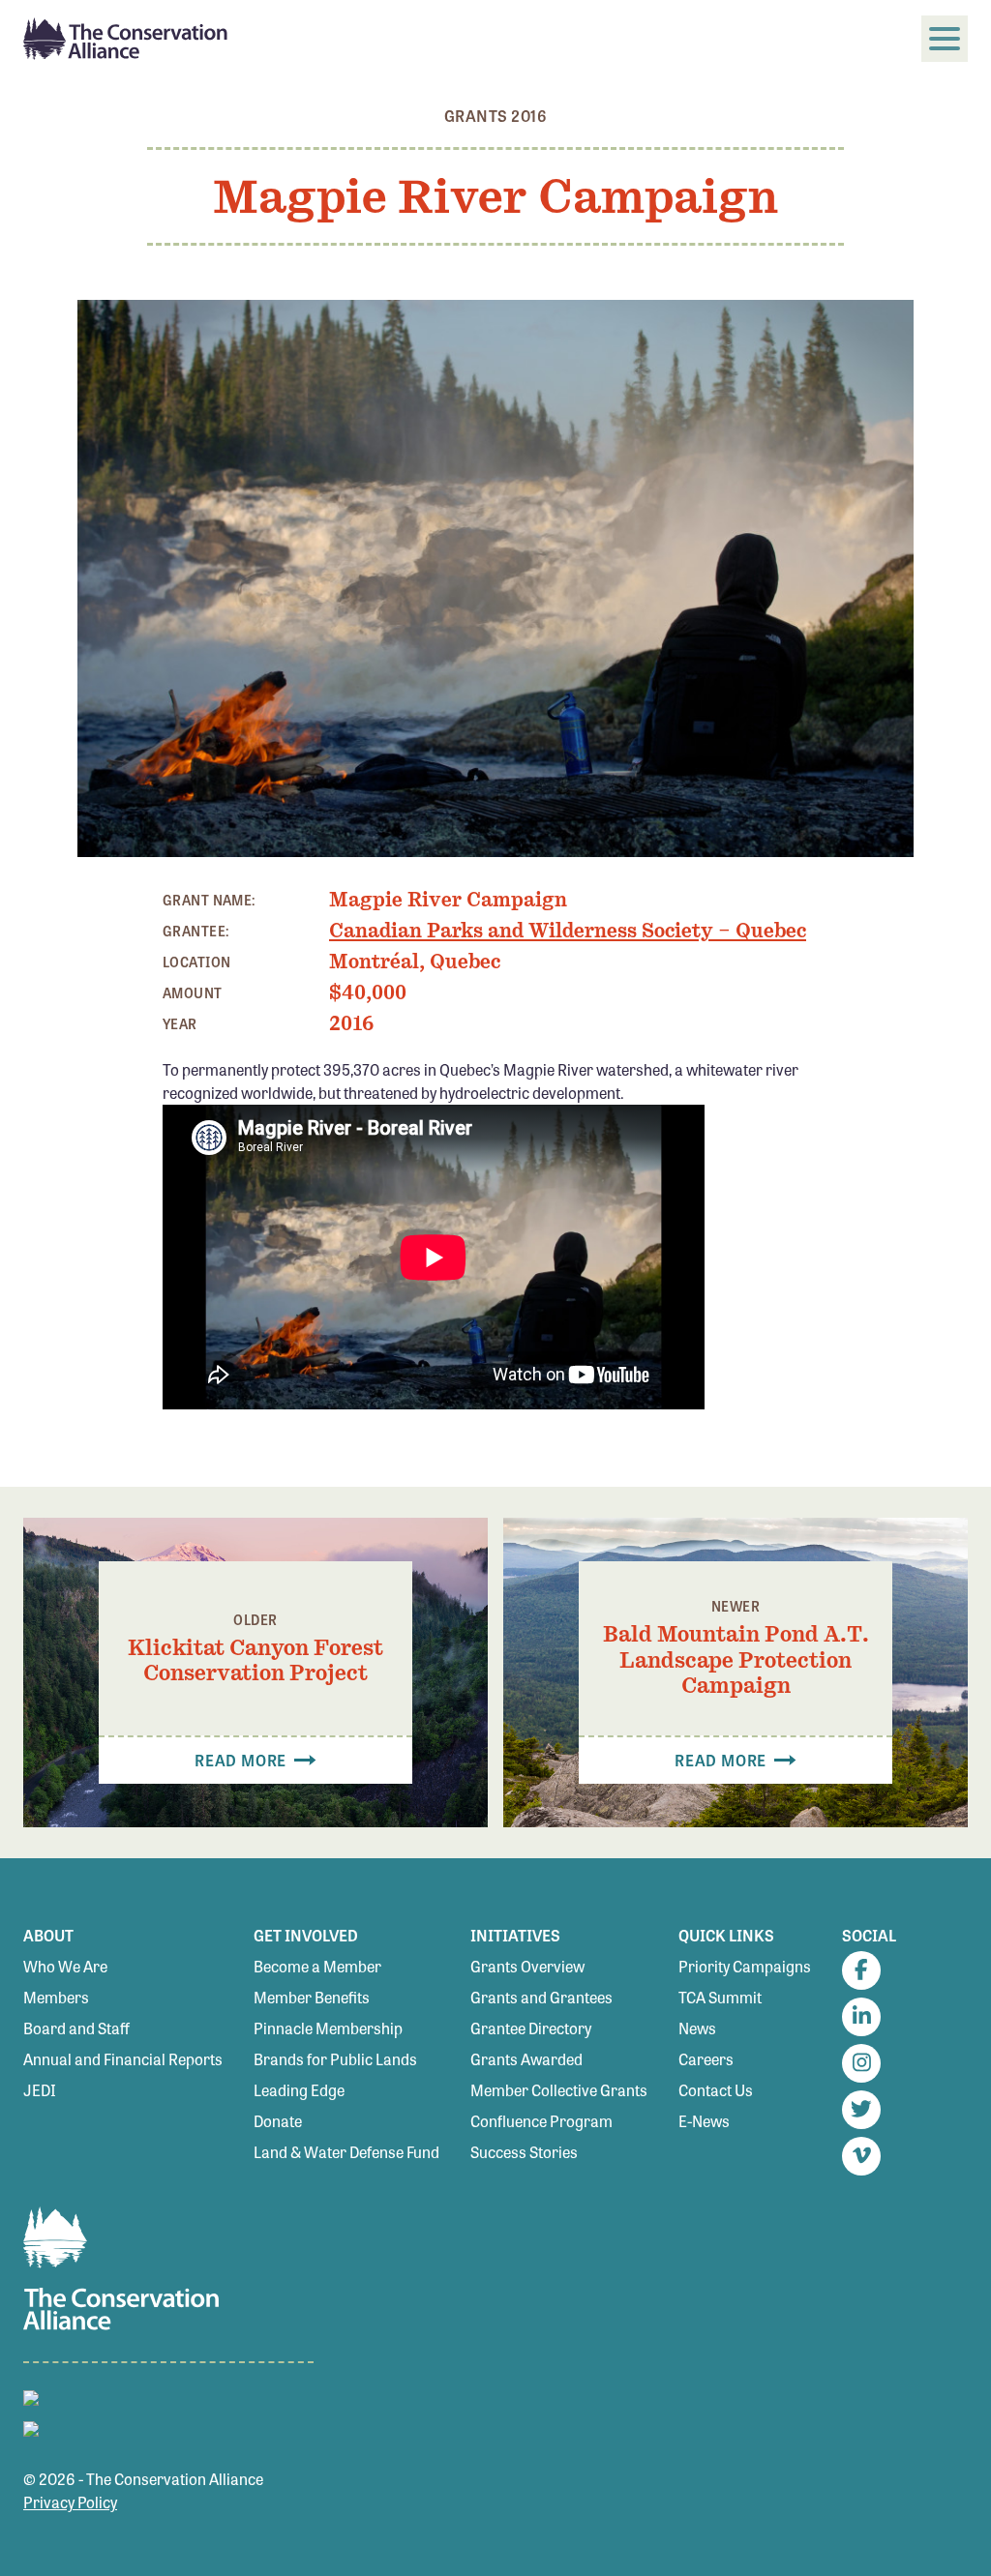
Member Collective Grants (559, 2090)
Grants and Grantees (541, 1997)
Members (56, 1997)
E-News (704, 2121)
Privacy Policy (70, 2502)
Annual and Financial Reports (123, 2059)
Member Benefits (312, 1997)
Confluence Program (541, 2121)
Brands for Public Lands (335, 2059)
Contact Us (716, 2090)
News (697, 2028)
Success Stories (524, 2152)
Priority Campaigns (745, 1966)
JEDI (40, 2090)
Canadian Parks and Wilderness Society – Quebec (568, 931)
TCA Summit (720, 1997)
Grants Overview (527, 1966)
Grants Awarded (526, 2059)
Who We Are (65, 1966)
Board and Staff (76, 2028)
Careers (706, 2059)
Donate (278, 2121)
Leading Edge (299, 2090)
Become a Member (317, 1966)
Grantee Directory (531, 2028)
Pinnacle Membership (328, 2028)
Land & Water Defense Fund (346, 2152)
